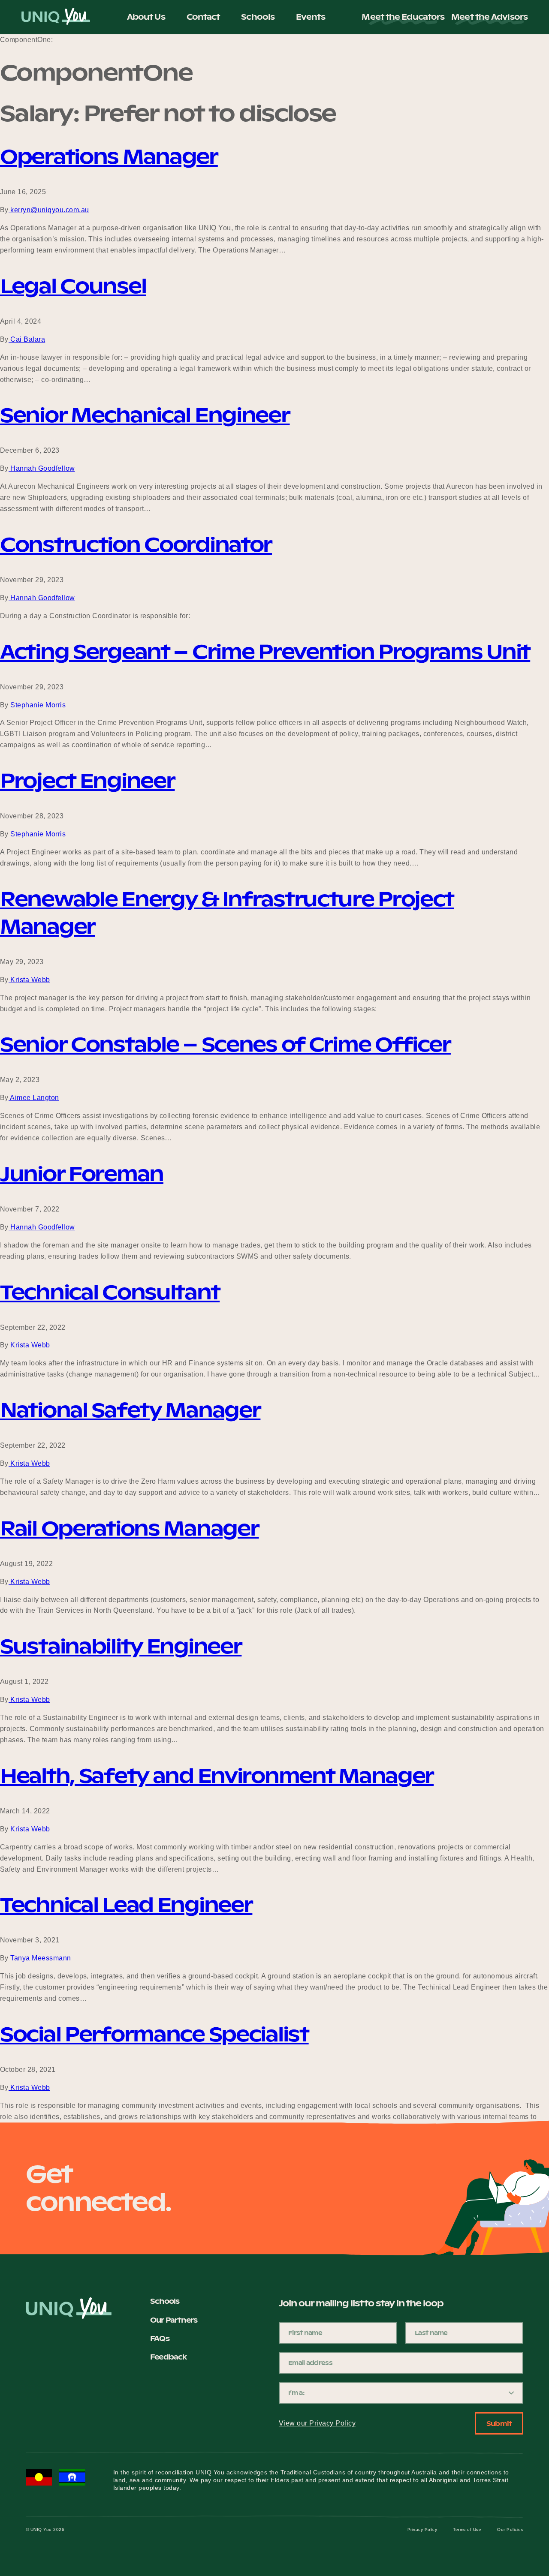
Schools (258, 17)
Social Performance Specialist (154, 2034)
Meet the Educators (403, 17)
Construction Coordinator (136, 544)
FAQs (160, 2339)
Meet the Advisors (489, 17)
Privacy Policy (422, 2529)
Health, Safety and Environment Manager (217, 1776)
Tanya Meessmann (40, 1958)
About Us (146, 17)
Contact (203, 17)
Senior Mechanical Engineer (145, 415)
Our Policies (510, 2529)
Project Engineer (87, 781)
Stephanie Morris (37, 705)
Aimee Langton (34, 1098)
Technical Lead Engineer (126, 1905)
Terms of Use (467, 2529)
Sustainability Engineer (121, 1646)
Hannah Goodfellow (42, 468)
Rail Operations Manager (129, 1528)
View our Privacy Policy (317, 2423)
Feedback (168, 2357)
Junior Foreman (82, 1174)
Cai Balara (27, 339)
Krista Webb (29, 980)
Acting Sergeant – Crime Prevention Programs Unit (265, 652)
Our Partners (174, 2320)
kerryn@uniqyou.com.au (49, 210)
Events (311, 17)
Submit (499, 2424)
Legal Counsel (73, 286)
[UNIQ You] (56, 17)
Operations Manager (109, 156)
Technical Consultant (110, 1292)
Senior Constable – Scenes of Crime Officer (225, 1044)
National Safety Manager (130, 1410)
